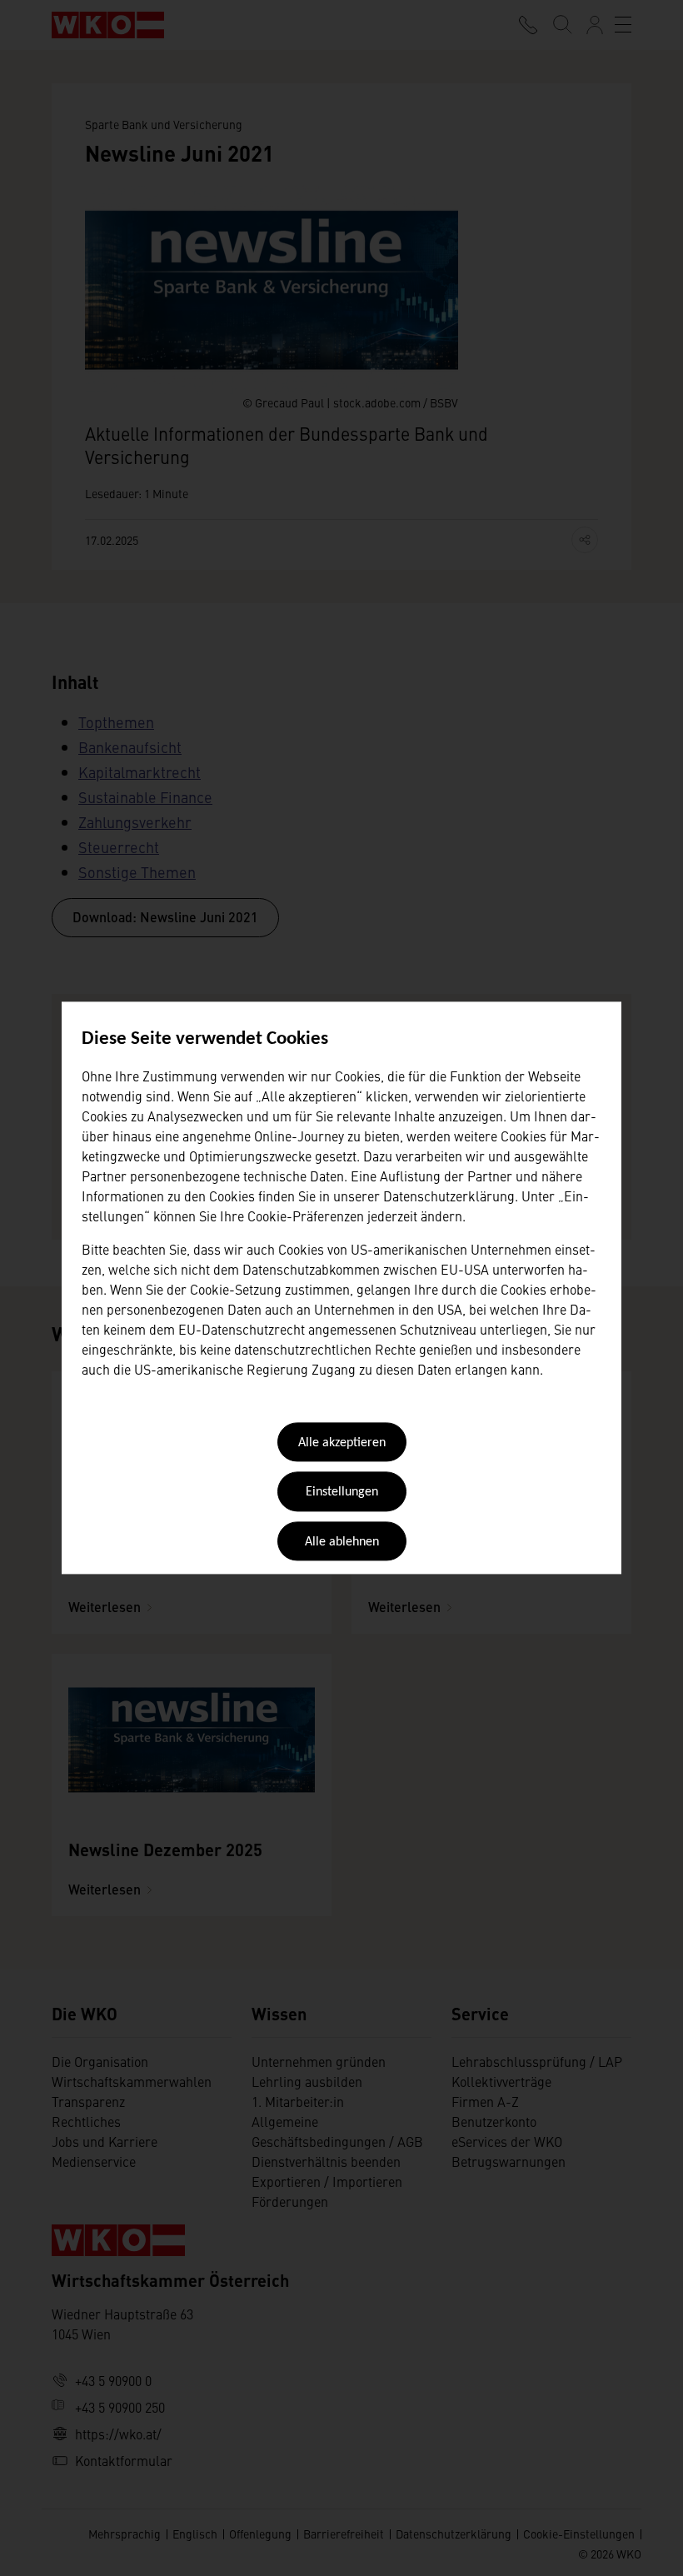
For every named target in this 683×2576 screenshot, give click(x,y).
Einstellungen (342, 1493)
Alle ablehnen (342, 1542)
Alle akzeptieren (342, 1443)
